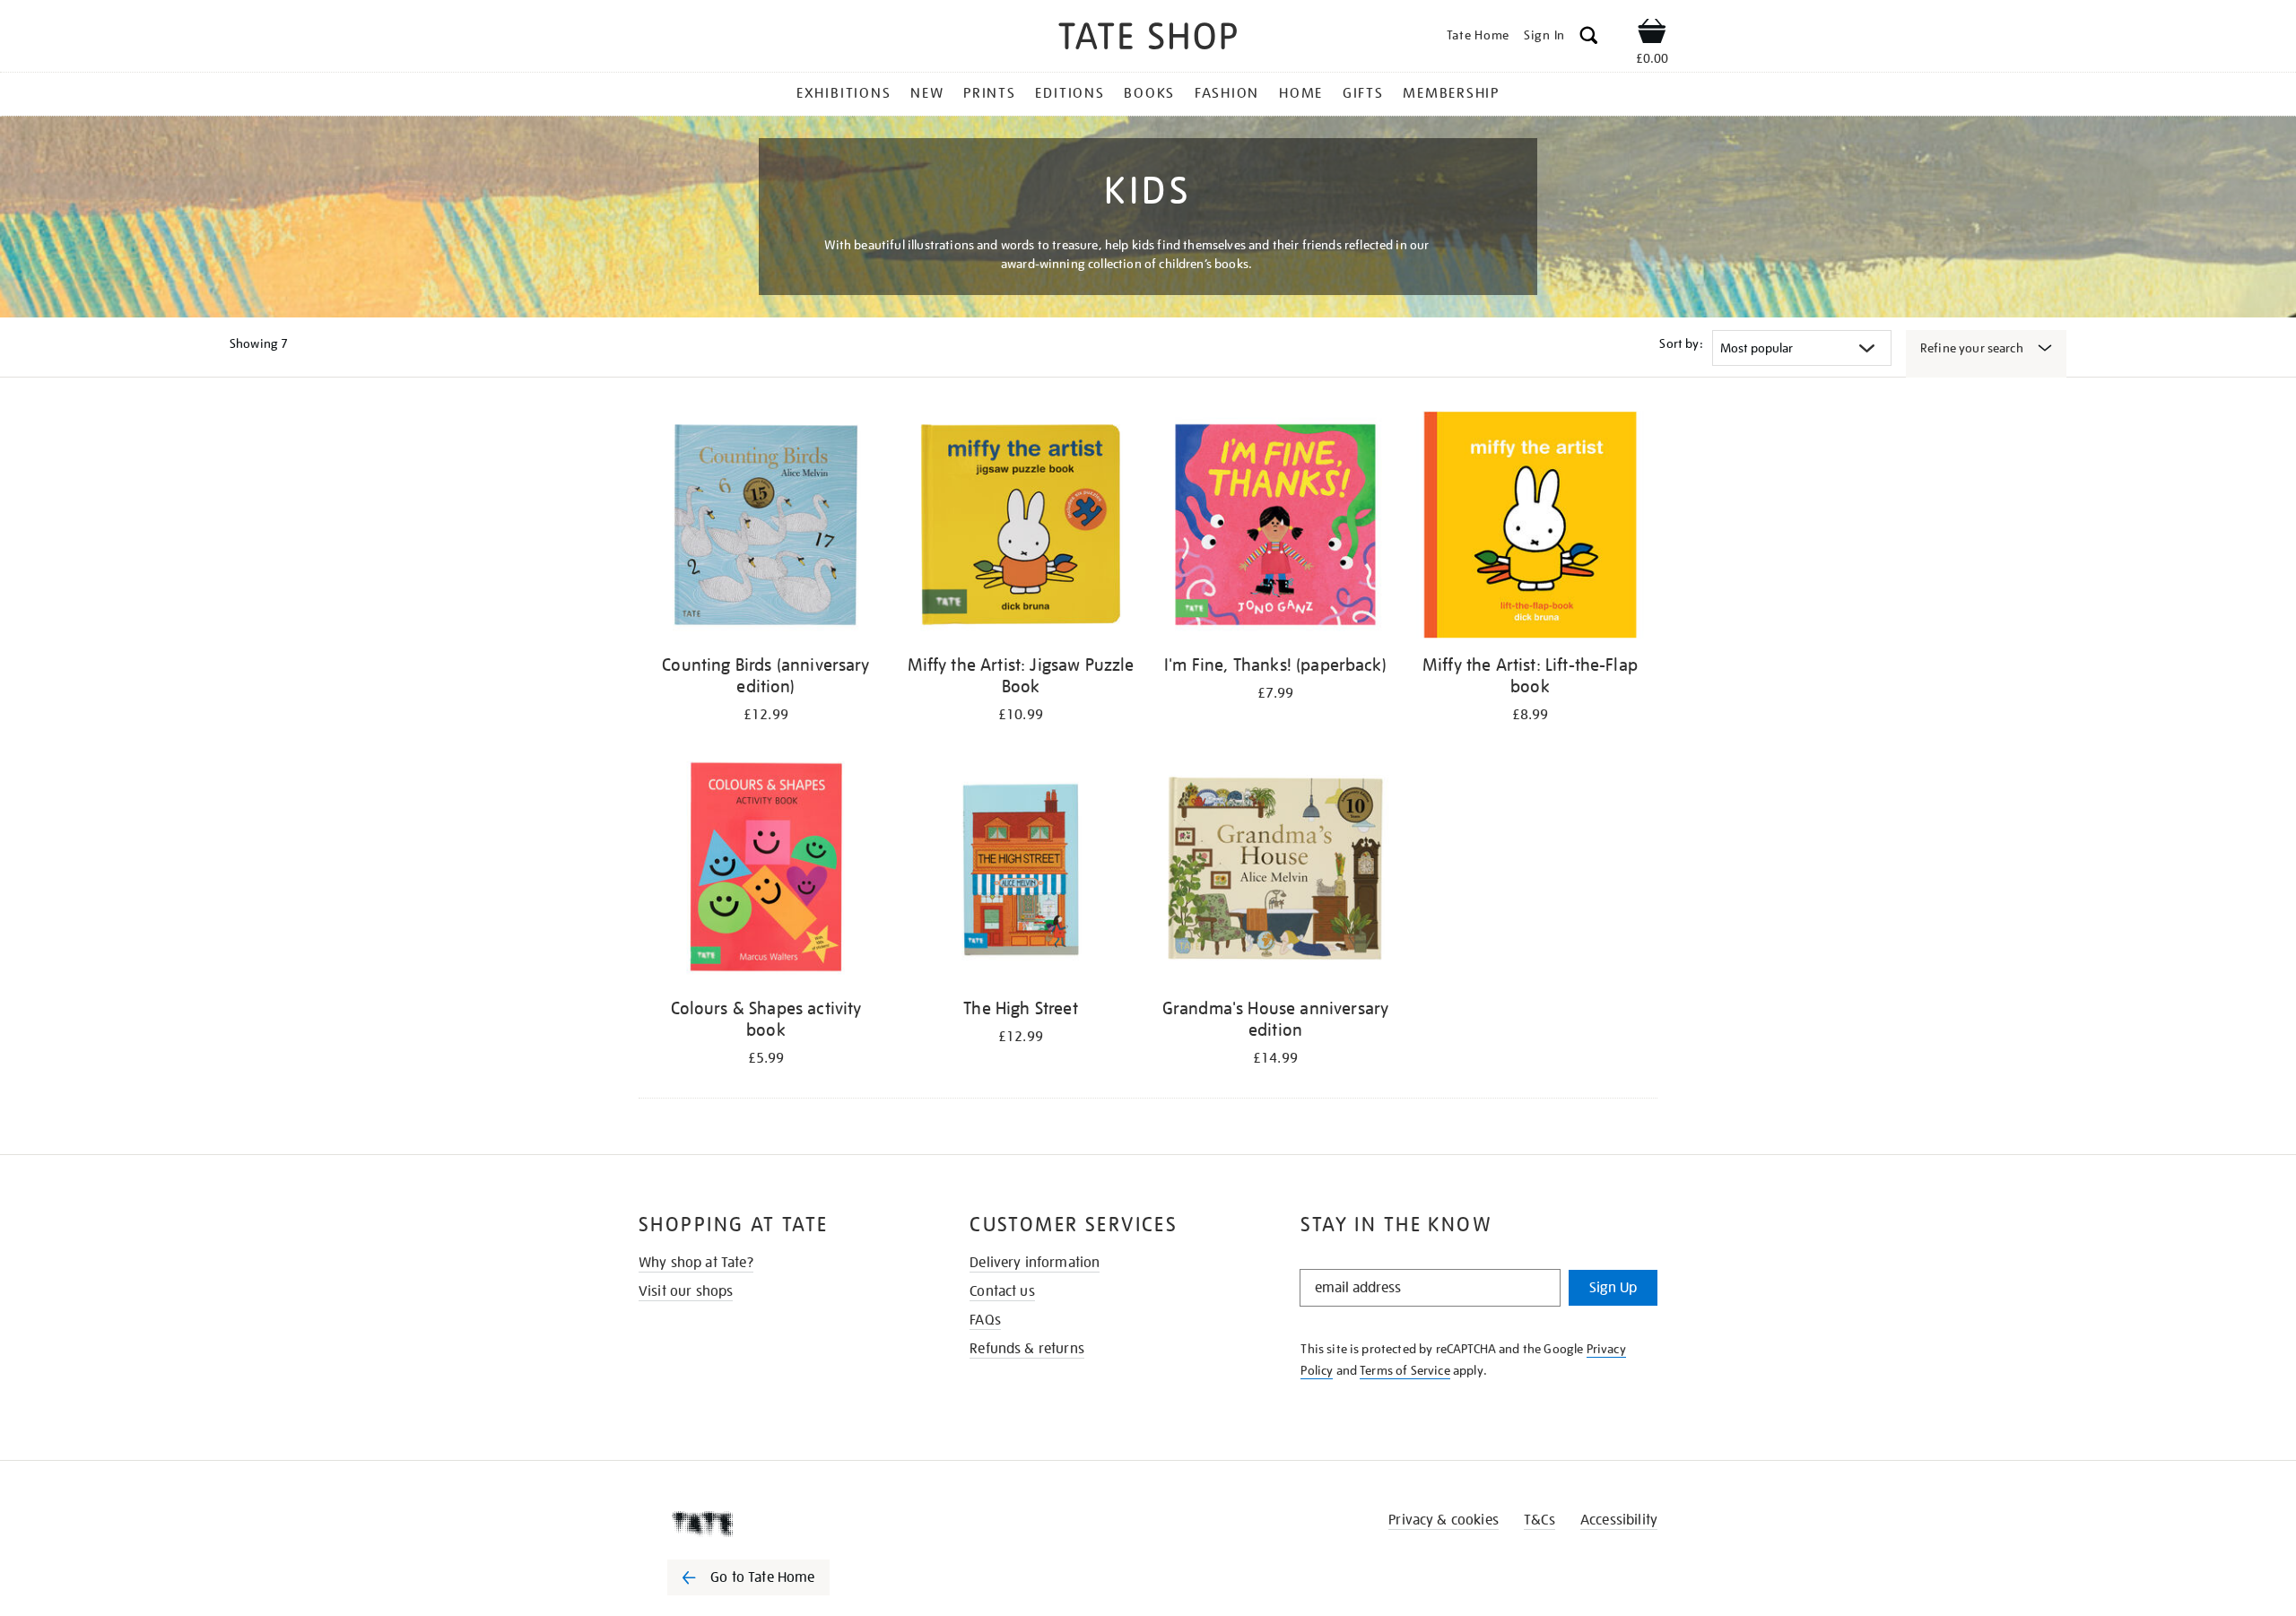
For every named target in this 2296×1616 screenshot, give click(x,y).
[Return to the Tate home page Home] (1148, 39)
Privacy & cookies (1444, 1520)
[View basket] (1652, 34)
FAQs (985, 1320)
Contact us (1002, 1291)
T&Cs (1539, 1520)
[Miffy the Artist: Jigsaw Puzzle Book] (1021, 528)
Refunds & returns (1027, 1349)
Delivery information (1035, 1263)
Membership (1451, 93)
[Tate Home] (780, 1524)
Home (1301, 93)
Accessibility (1619, 1520)
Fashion (1227, 93)
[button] (1589, 38)
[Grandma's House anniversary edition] (1275, 871)
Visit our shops (686, 1291)
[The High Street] (1021, 871)
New (927, 93)
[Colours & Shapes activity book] (766, 871)
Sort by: (1681, 343)
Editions (1070, 93)
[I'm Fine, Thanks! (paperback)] (1275, 528)
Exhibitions (844, 93)
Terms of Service (1405, 1370)
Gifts (1363, 93)
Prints (990, 93)
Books (1149, 93)
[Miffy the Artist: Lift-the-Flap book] (1530, 528)
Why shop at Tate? (696, 1263)
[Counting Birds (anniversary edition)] (766, 528)
